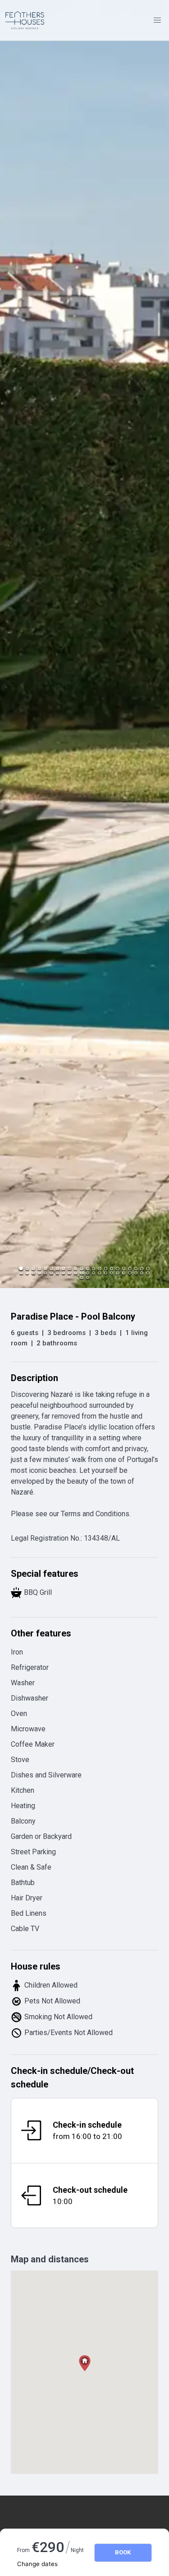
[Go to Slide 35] (94, 1273)
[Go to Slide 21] (142, 1268)
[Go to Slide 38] (112, 1273)
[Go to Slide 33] (81, 1273)
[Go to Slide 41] (130, 1273)
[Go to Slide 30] (63, 1273)
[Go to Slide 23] (21, 1273)
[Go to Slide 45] (81, 1277)
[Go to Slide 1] (21, 1269)
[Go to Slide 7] (57, 1268)
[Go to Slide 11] (81, 1268)
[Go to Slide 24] (27, 1273)
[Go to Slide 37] (106, 1273)
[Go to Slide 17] (117, 1268)
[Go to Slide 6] (51, 1268)
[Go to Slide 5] (45, 1268)
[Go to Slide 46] (88, 1277)
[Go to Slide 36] (99, 1273)
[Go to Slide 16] (112, 1268)
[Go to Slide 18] (124, 1268)
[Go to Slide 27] (45, 1273)
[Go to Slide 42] (136, 1273)
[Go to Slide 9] (69, 1268)
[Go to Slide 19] (130, 1268)
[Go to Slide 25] (33, 1273)
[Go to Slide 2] (27, 1268)
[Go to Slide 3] (33, 1268)
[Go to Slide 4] (39, 1268)
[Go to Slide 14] (99, 1268)
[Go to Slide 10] (75, 1268)
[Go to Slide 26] (39, 1273)
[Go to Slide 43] (142, 1273)
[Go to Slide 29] (57, 1273)
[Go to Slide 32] (75, 1273)
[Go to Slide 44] (148, 1273)
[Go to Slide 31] (69, 1273)
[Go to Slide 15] (106, 1268)
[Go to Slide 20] (136, 1268)
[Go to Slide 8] (63, 1268)
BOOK (123, 2552)
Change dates (37, 2564)
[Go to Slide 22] (148, 1268)
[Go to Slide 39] (117, 1273)
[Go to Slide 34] (88, 1273)
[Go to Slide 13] (94, 1268)
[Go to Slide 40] (124, 1273)
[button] (84, 644)
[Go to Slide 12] (88, 1268)
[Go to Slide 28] (51, 1273)
